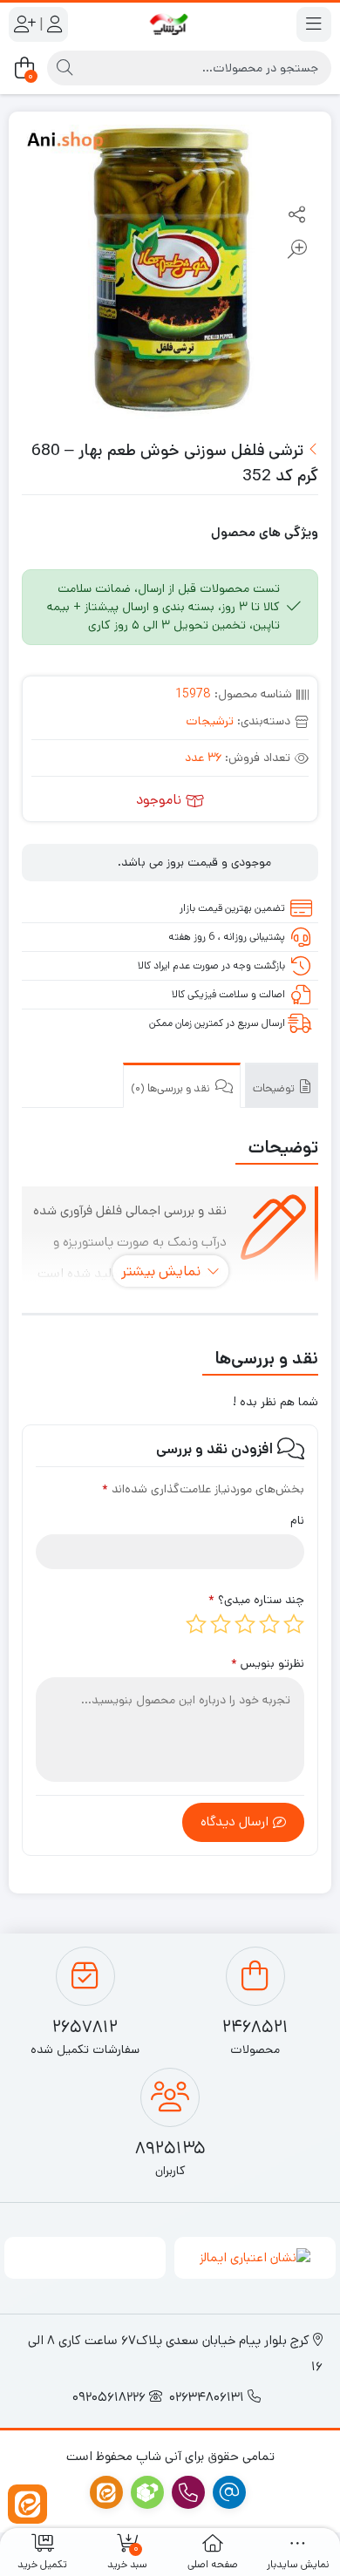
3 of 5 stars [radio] (245, 1624)
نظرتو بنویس (268, 1663)
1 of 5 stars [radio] (294, 1624)
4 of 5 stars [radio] (221, 1624)
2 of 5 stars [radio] (269, 1624)
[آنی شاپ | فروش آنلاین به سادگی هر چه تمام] (170, 24)
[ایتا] (27, 2504)
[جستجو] (65, 68)
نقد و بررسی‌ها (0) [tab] (172, 1088)
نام (297, 1520)
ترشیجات (210, 721)
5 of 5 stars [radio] (196, 1624)
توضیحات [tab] (275, 1088)
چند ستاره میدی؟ (256, 1600)
